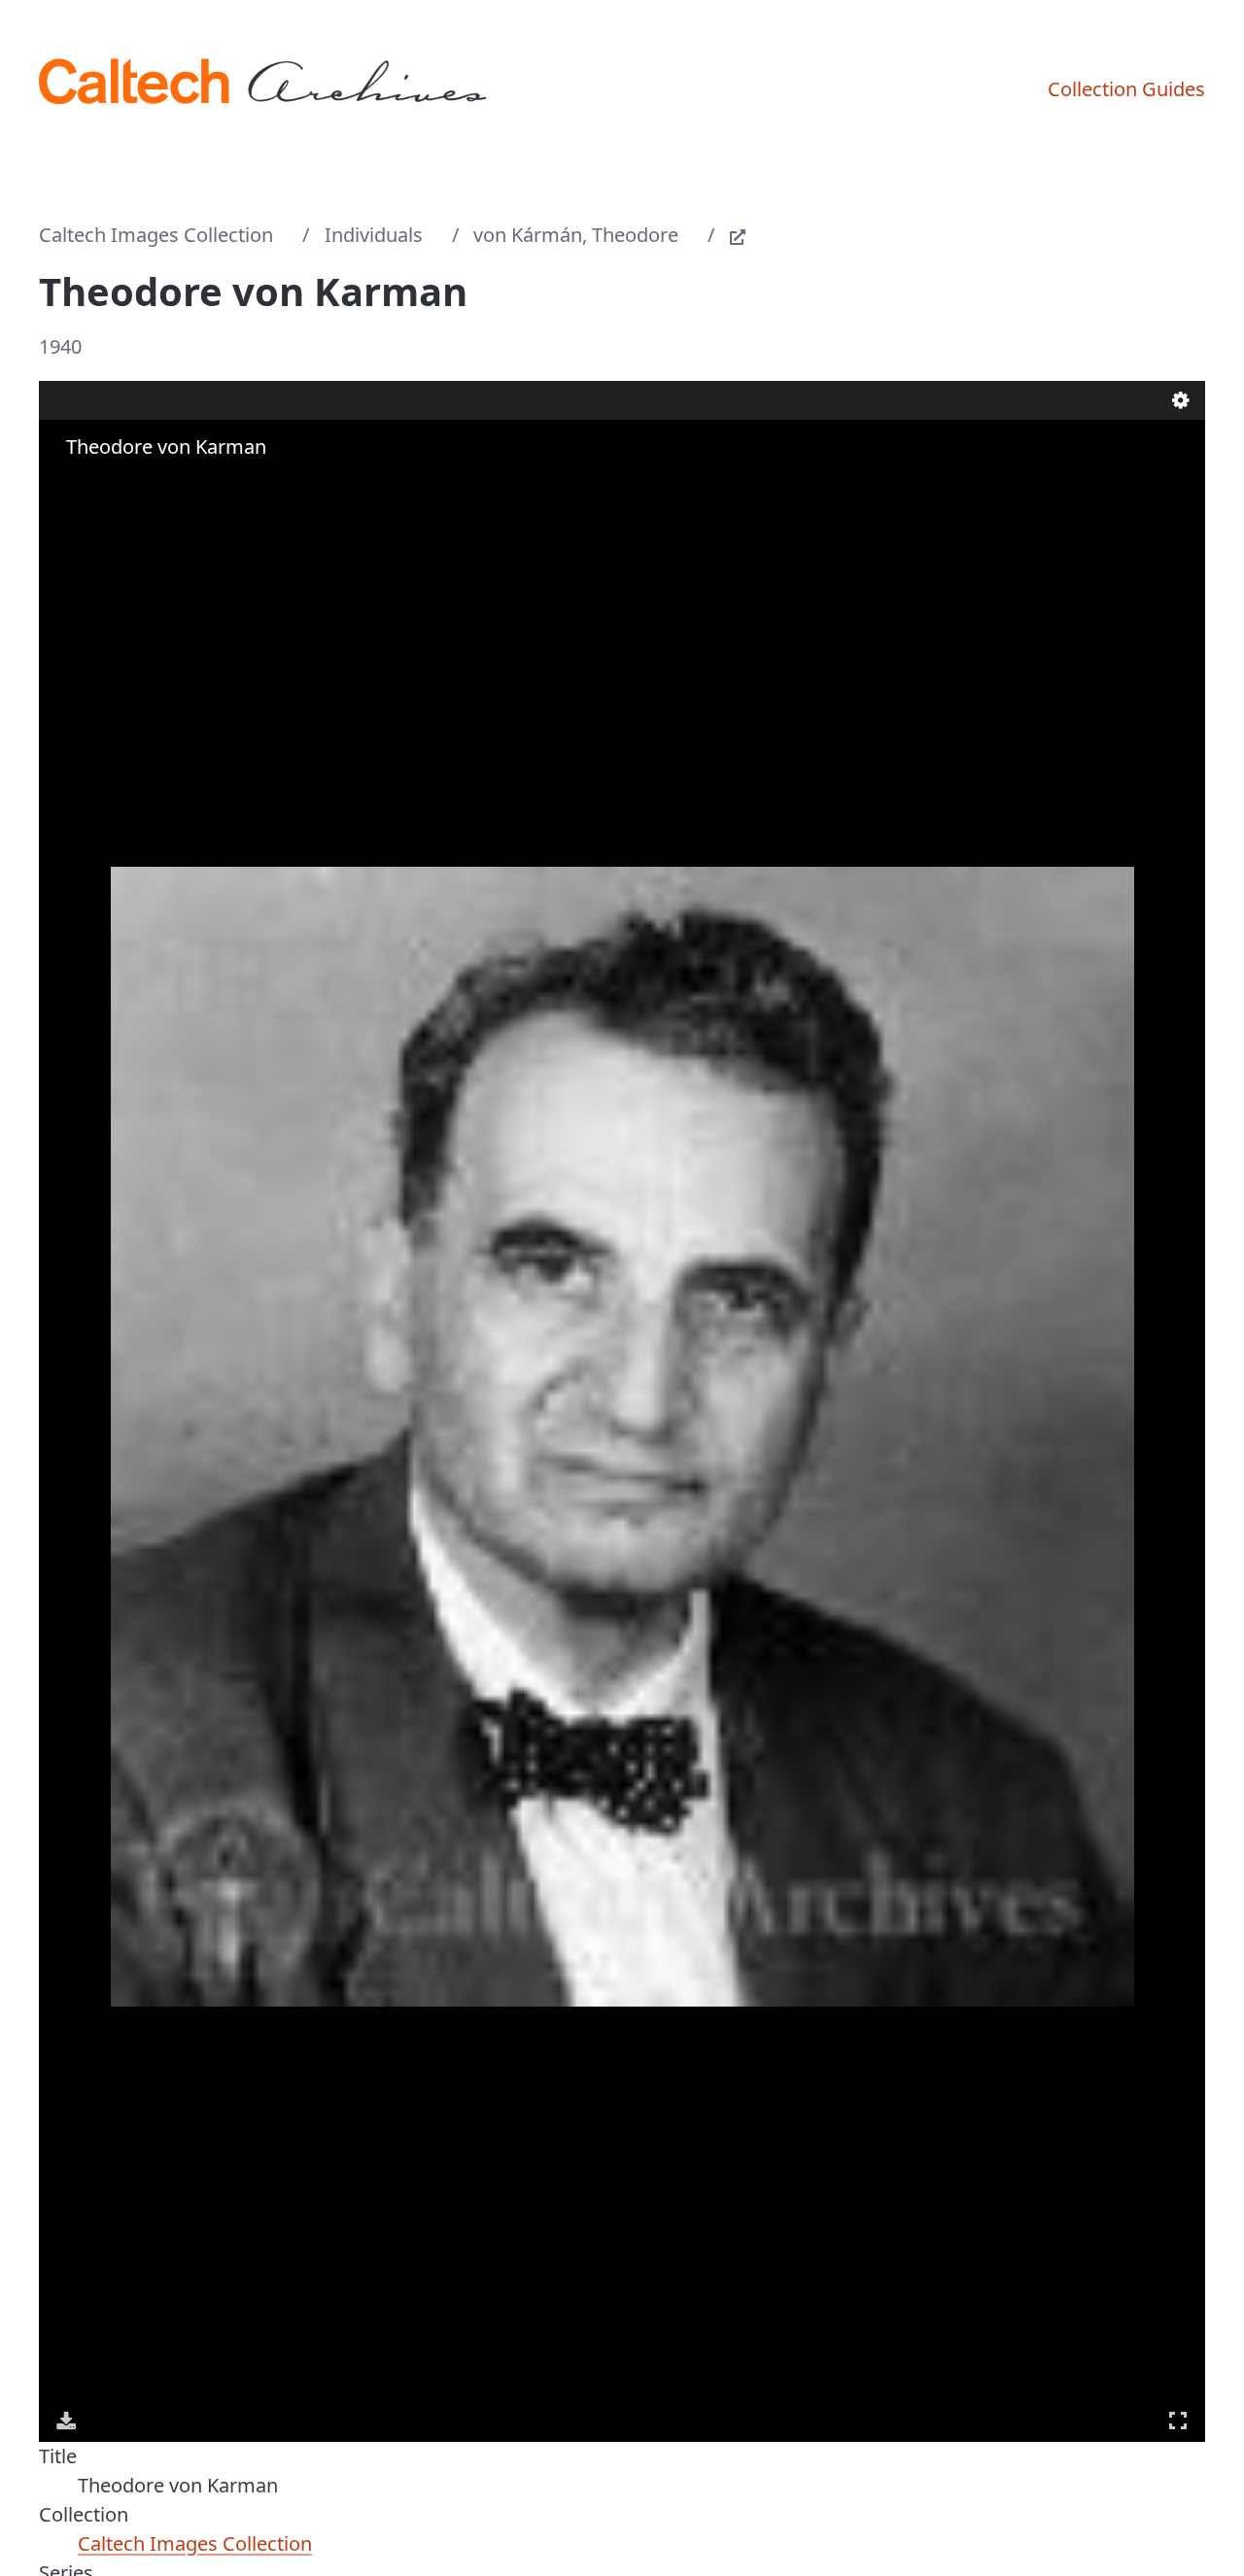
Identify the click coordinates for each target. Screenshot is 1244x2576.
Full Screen (1178, 2421)
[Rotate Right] (122, 485)
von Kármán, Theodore (576, 235)
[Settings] (1181, 400)
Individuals (374, 235)
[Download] (66, 2421)
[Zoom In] (68, 485)
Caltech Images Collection (156, 235)
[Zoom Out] (95, 485)
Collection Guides (1126, 89)
